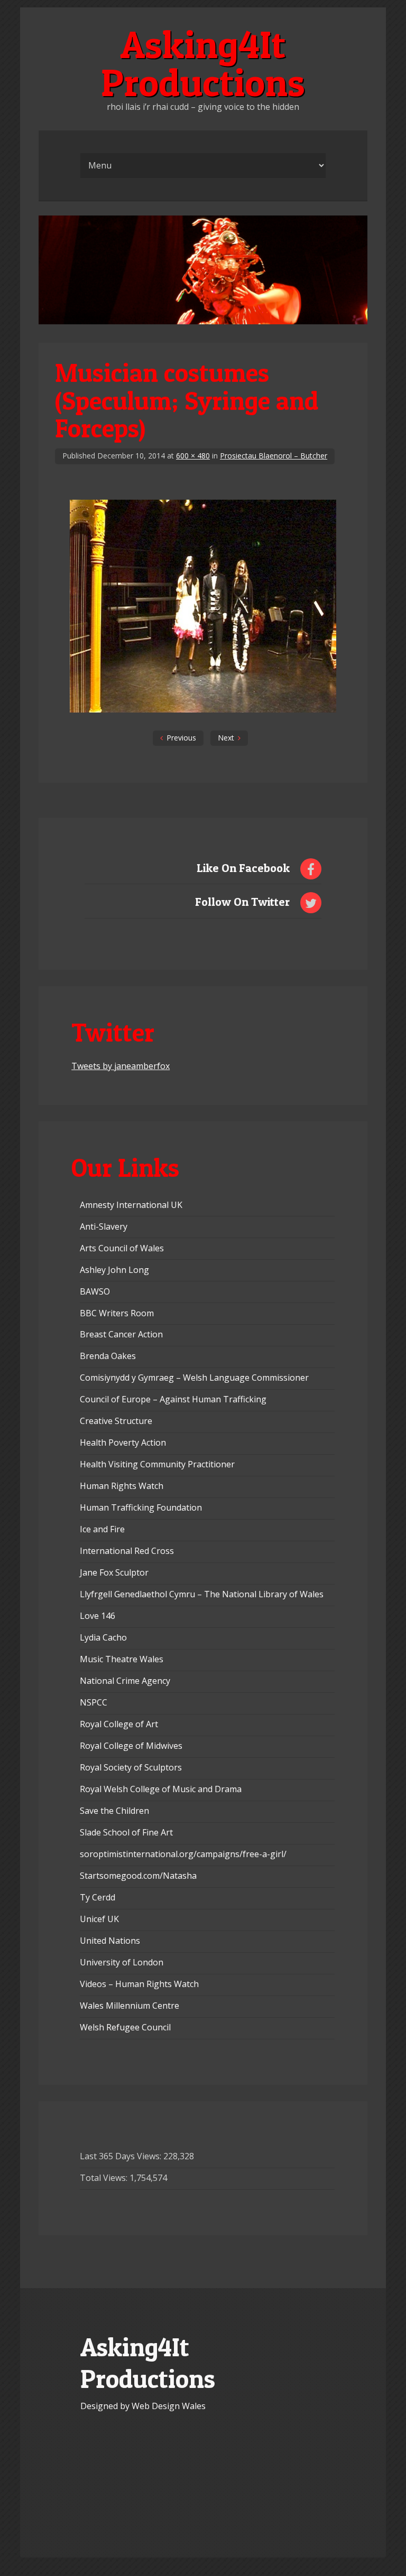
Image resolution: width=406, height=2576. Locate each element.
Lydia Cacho (103, 1637)
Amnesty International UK (131, 1205)
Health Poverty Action (123, 1442)
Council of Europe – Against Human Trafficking (173, 1399)
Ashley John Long (114, 1270)
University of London (122, 1962)
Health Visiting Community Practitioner (157, 1464)
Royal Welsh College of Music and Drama (161, 1789)
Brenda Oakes (108, 1356)
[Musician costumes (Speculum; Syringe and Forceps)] (203, 709)
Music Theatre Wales (122, 1659)
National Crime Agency (125, 1681)
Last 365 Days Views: (122, 2156)
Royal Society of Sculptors (131, 1767)
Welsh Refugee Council (125, 2027)
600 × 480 (193, 456)
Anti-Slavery (104, 1226)
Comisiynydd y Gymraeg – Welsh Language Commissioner (194, 1378)
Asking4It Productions (203, 63)
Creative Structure (116, 1421)
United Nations (110, 1941)
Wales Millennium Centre (130, 2006)
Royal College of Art (119, 1724)
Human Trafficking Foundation (141, 1507)
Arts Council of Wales (122, 1248)
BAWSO (95, 1291)
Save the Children (114, 1811)
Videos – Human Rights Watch (139, 1984)
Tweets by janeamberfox (121, 1066)
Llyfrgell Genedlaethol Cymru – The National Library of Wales (202, 1594)
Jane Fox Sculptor (114, 1572)
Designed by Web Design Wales (143, 2406)
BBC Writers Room (117, 1313)
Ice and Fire (102, 1529)
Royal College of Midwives (131, 1746)
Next (226, 738)
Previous (181, 738)
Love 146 (98, 1616)
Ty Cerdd (98, 1897)
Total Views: (105, 2178)
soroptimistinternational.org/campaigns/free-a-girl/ (183, 1854)
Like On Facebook (243, 868)
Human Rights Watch (122, 1486)
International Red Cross (127, 1551)
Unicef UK (99, 1919)
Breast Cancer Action (121, 1334)
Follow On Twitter (242, 902)
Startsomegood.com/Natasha (138, 1876)
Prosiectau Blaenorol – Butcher (274, 456)
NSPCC (94, 1702)
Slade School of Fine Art (126, 1832)
